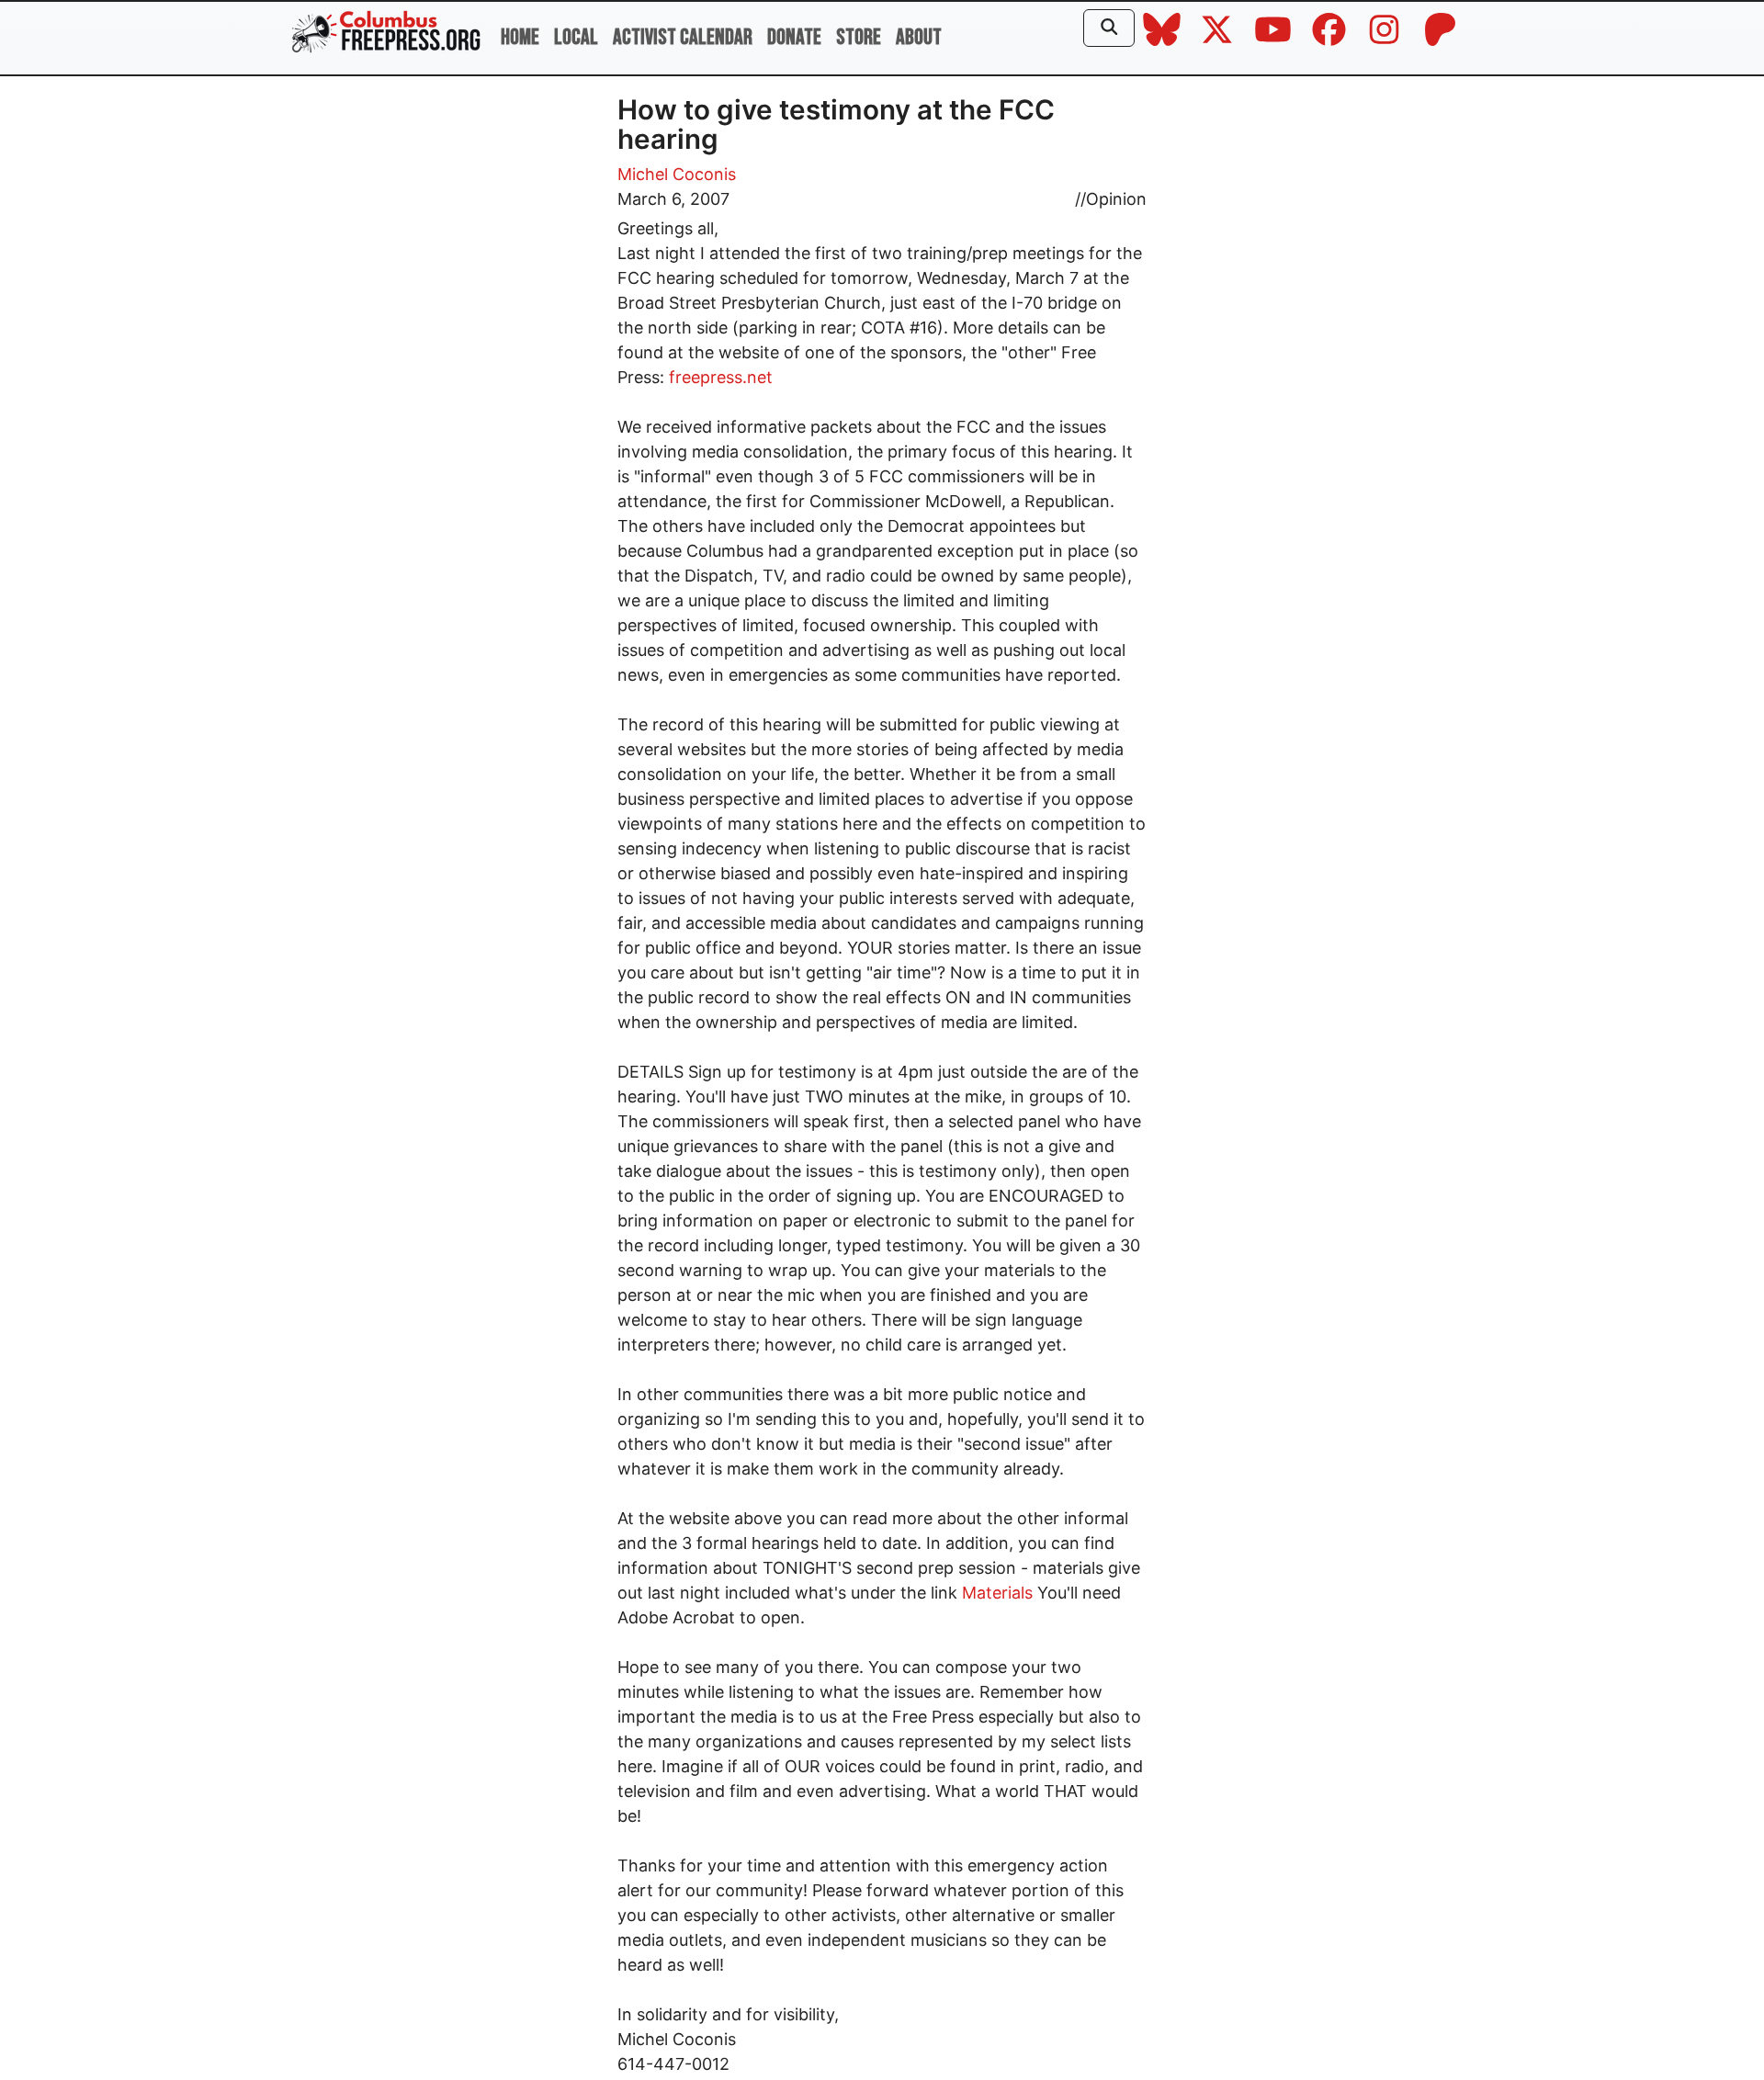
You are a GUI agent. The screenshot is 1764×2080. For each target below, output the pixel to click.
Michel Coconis (677, 174)
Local (576, 37)
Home (520, 37)
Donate (794, 37)
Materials (997, 1593)
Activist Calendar (683, 37)
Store (859, 37)
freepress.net (721, 377)
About (919, 37)
